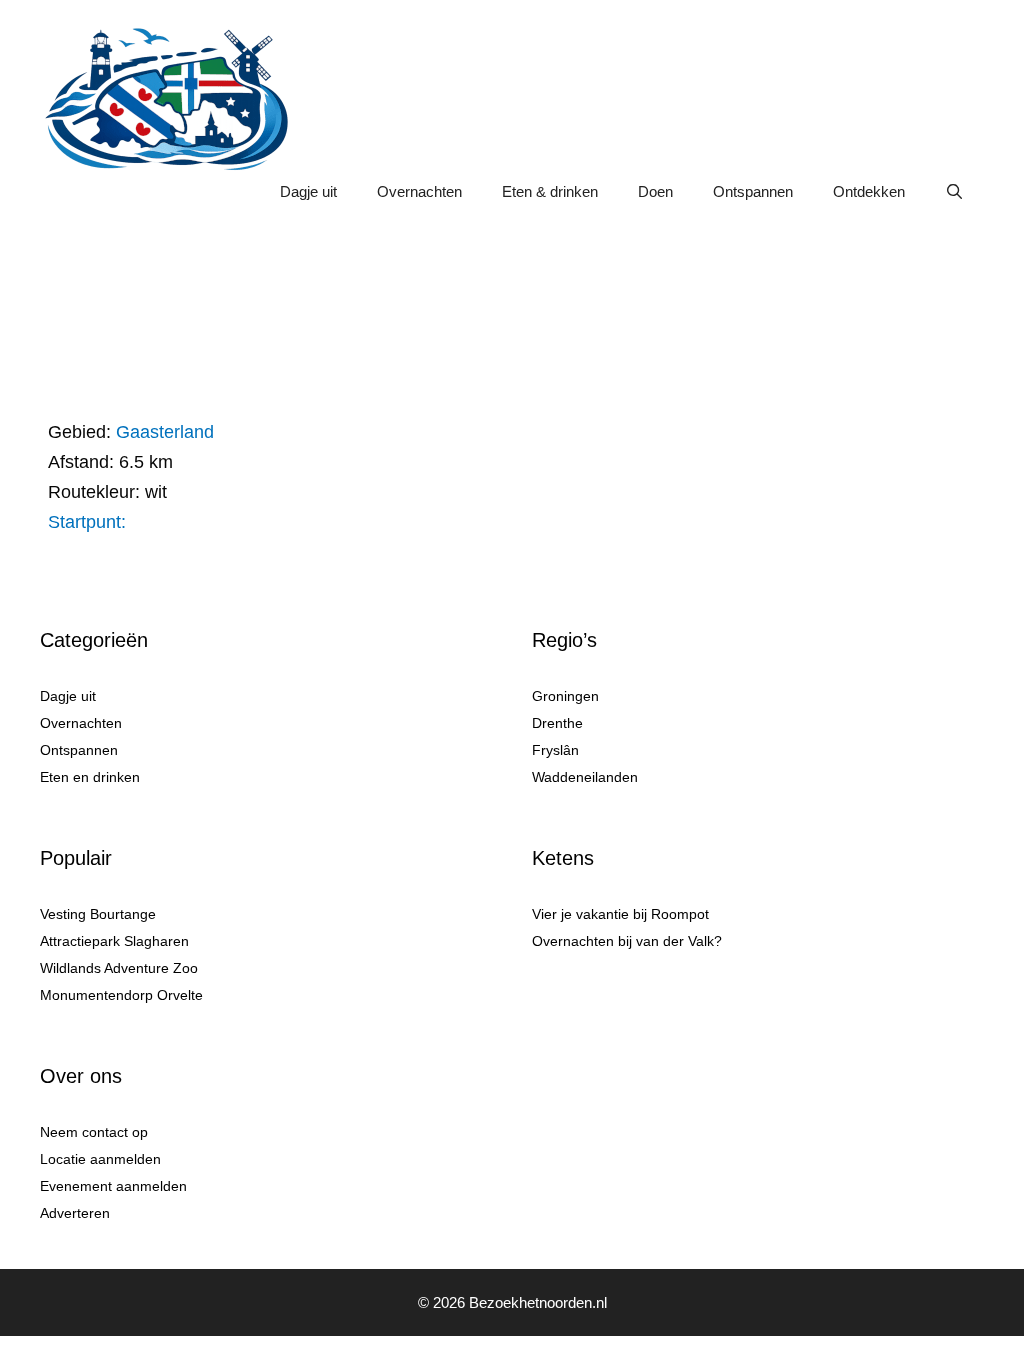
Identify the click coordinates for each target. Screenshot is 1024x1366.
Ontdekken (869, 191)
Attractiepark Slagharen (114, 941)
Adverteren (75, 1213)
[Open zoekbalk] (954, 192)
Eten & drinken (550, 191)
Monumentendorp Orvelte (121, 995)
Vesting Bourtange (98, 914)
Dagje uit (308, 191)
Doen (655, 191)
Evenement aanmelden (113, 1186)
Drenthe (557, 723)
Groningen (565, 696)
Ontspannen (753, 191)
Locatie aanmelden (100, 1159)
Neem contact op (94, 1132)
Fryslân (555, 750)
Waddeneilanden (585, 777)
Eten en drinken (90, 777)
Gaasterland (165, 432)
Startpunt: (87, 522)
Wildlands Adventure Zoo (119, 968)
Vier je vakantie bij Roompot (620, 914)
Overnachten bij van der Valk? (627, 941)
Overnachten (419, 191)
